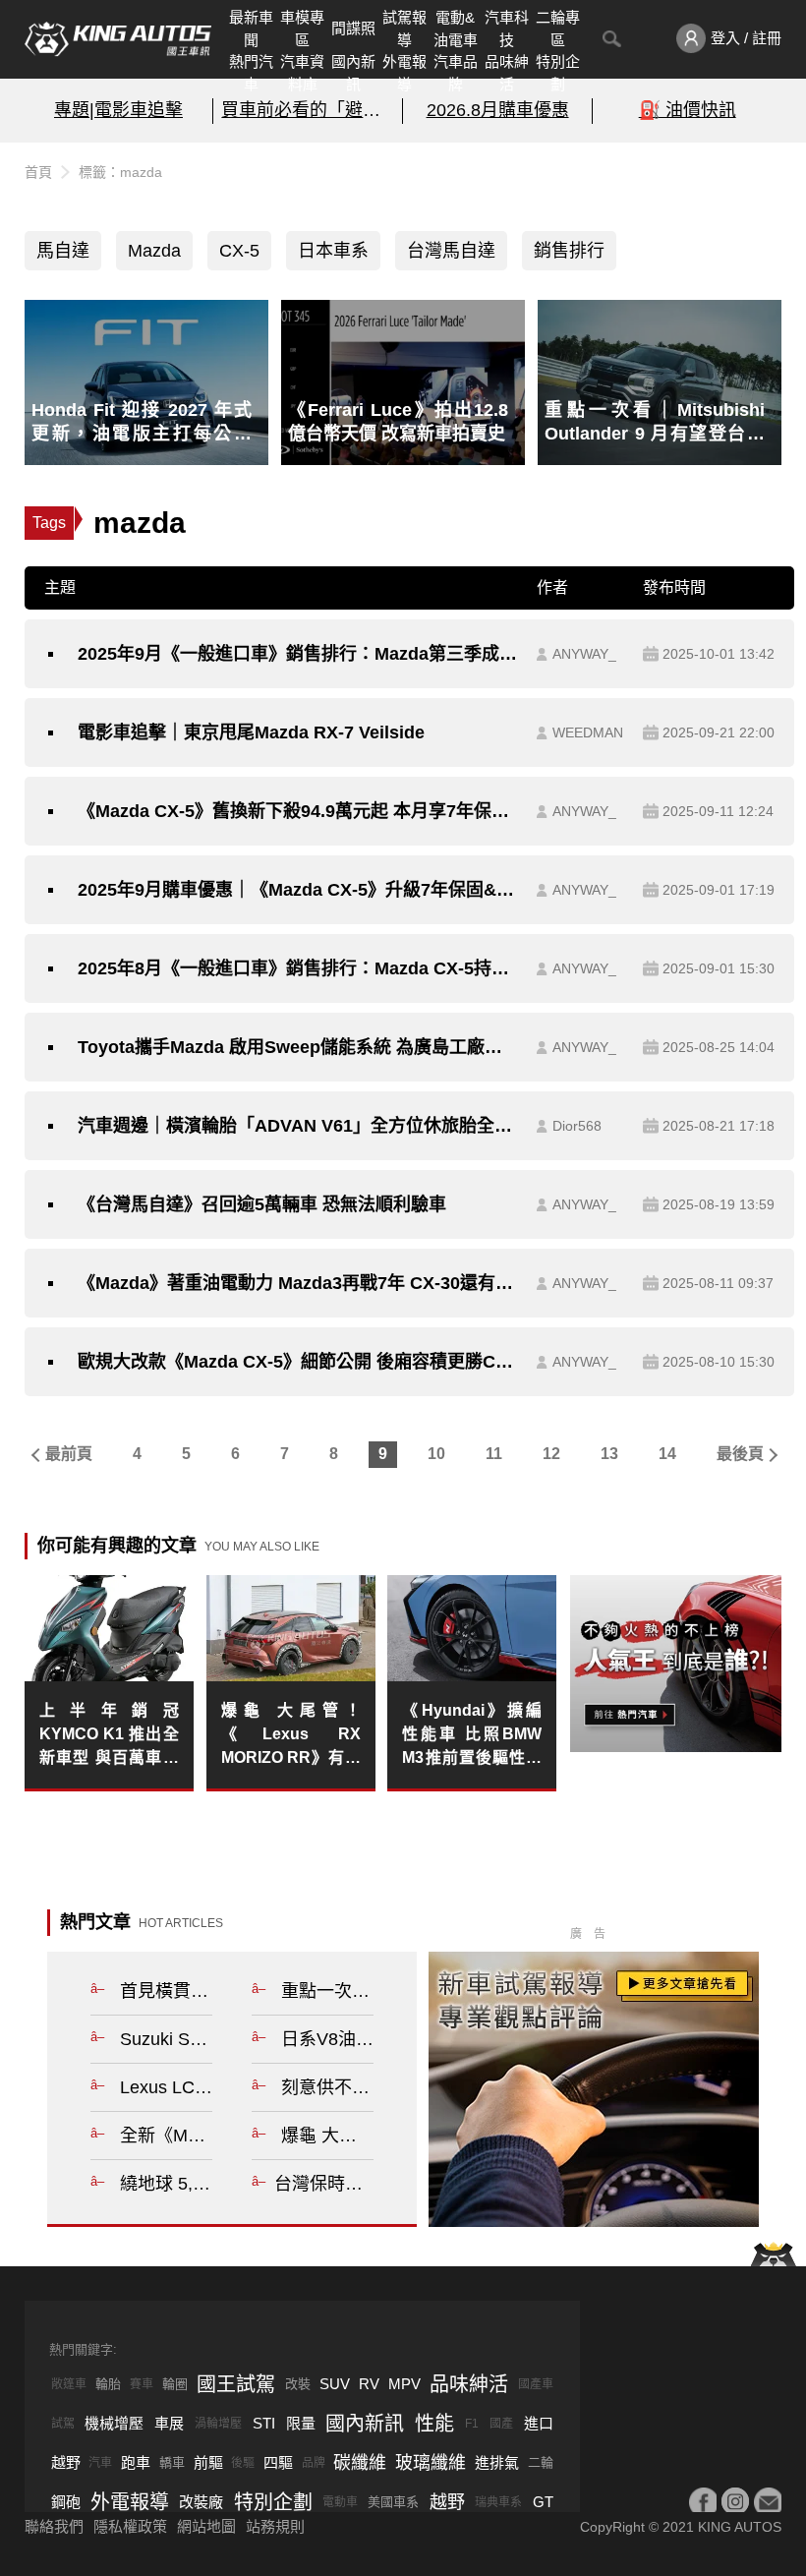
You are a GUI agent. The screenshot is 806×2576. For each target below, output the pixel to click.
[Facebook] (703, 2501)
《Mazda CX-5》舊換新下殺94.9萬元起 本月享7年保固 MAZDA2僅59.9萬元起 (297, 811)
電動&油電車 (456, 29)
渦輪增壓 (218, 2424)
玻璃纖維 (431, 2463)
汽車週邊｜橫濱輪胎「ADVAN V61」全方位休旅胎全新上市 (297, 1126)
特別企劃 (558, 73)
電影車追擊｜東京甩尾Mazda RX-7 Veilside (251, 732)
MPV (404, 2384)
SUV (335, 2384)
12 (551, 1454)
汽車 (100, 2463)
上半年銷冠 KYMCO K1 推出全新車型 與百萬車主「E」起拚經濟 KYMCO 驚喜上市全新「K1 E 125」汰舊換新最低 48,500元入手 (109, 1736)
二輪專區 (558, 29)
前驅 (208, 2462)
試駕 (63, 2424)
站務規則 (275, 2526)
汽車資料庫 (302, 73)
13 (609, 1454)
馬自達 (63, 251)
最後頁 (740, 1454)
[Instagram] (735, 2501)
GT (543, 2502)
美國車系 (393, 2502)
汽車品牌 (456, 73)
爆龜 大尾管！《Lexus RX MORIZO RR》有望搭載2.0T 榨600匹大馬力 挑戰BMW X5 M (291, 1736)
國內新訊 (353, 73)
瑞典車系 (498, 2502)
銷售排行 (569, 251)
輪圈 (175, 2384)
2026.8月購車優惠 (498, 110)
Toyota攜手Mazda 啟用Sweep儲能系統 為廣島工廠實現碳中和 (297, 1047)
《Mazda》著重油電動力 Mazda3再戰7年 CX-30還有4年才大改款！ (297, 1283)
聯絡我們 (54, 2526)
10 (436, 1454)
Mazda (154, 251)
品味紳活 (507, 73)
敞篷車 (69, 2384)
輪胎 (108, 2384)
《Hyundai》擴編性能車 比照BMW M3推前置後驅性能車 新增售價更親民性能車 (472, 1736)
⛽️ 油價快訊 (688, 110)
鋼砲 (66, 2502)
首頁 (38, 172)
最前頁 (69, 1454)
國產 (501, 2424)
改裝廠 (201, 2502)
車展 (169, 2423)
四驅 (278, 2462)
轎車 (172, 2462)
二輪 (541, 2462)
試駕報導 (404, 29)
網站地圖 (206, 2526)
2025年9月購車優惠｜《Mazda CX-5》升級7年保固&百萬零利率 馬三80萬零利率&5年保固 (297, 890)
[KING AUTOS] (118, 39)
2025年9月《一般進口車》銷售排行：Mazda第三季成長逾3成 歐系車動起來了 (297, 654)
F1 (472, 2424)
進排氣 (497, 2462)
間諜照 (353, 28)
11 (494, 1454)
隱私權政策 (130, 2526)
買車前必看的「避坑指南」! (308, 110)
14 (667, 1454)
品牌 (314, 2463)
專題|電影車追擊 (118, 110)
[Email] (768, 2501)
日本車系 (333, 251)
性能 (434, 2424)
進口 (539, 2423)
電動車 (340, 2502)
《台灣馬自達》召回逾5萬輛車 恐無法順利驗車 (262, 1204)
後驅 (243, 2463)
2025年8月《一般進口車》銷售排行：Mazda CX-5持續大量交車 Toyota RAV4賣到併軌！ (297, 968)
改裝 (298, 2384)
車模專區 (302, 29)
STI (264, 2423)
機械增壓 (114, 2423)
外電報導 (404, 73)
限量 (301, 2423)
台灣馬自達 (451, 251)
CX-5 (239, 251)
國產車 (536, 2384)
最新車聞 (251, 29)
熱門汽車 (251, 73)
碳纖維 (360, 2463)
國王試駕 (236, 2384)
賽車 (142, 2384)
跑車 (136, 2462)
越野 (66, 2462)
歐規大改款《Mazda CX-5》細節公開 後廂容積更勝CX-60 (297, 1362)
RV (369, 2384)
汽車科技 (507, 29)
